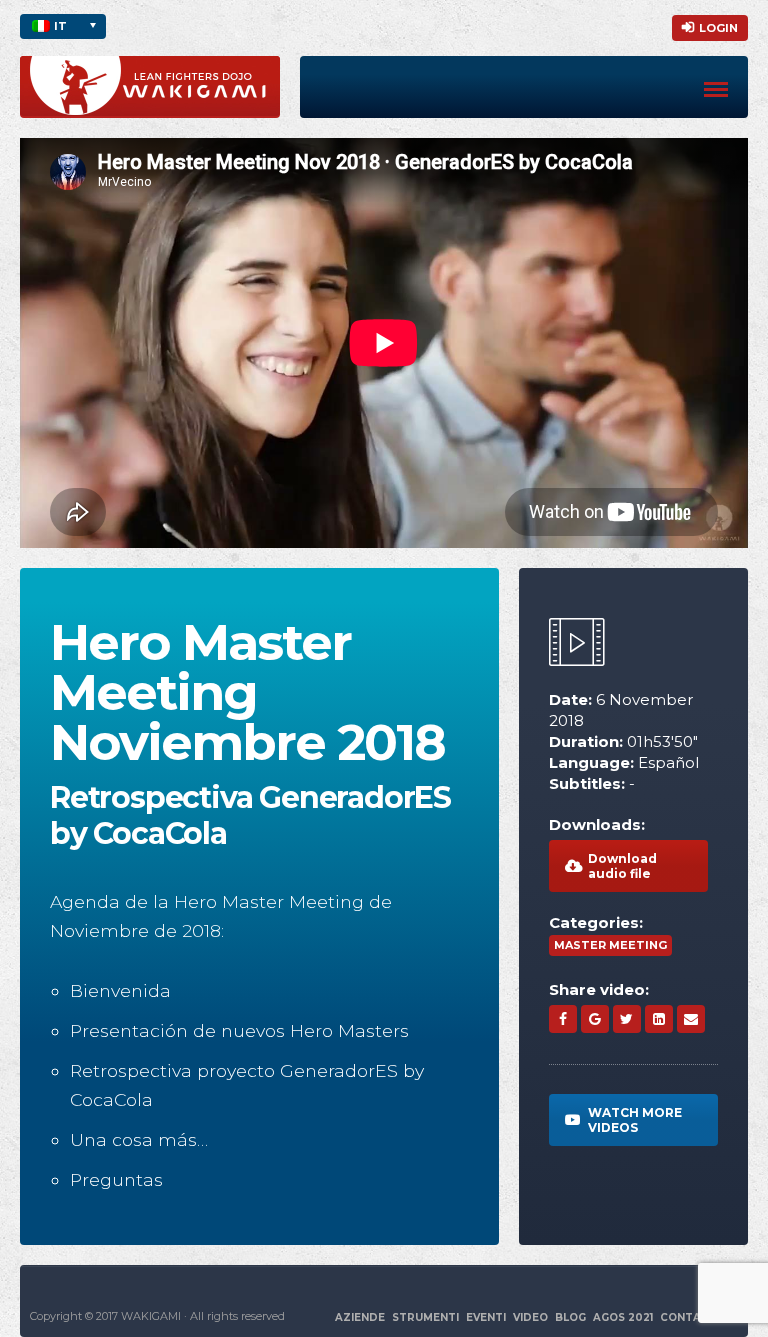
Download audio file (622, 866)
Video (530, 1317)
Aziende (360, 1317)
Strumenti (425, 1317)
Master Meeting (610, 945)
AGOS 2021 (623, 1317)
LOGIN (718, 28)
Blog (570, 1317)
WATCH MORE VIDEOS (635, 1120)
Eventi (486, 1317)
